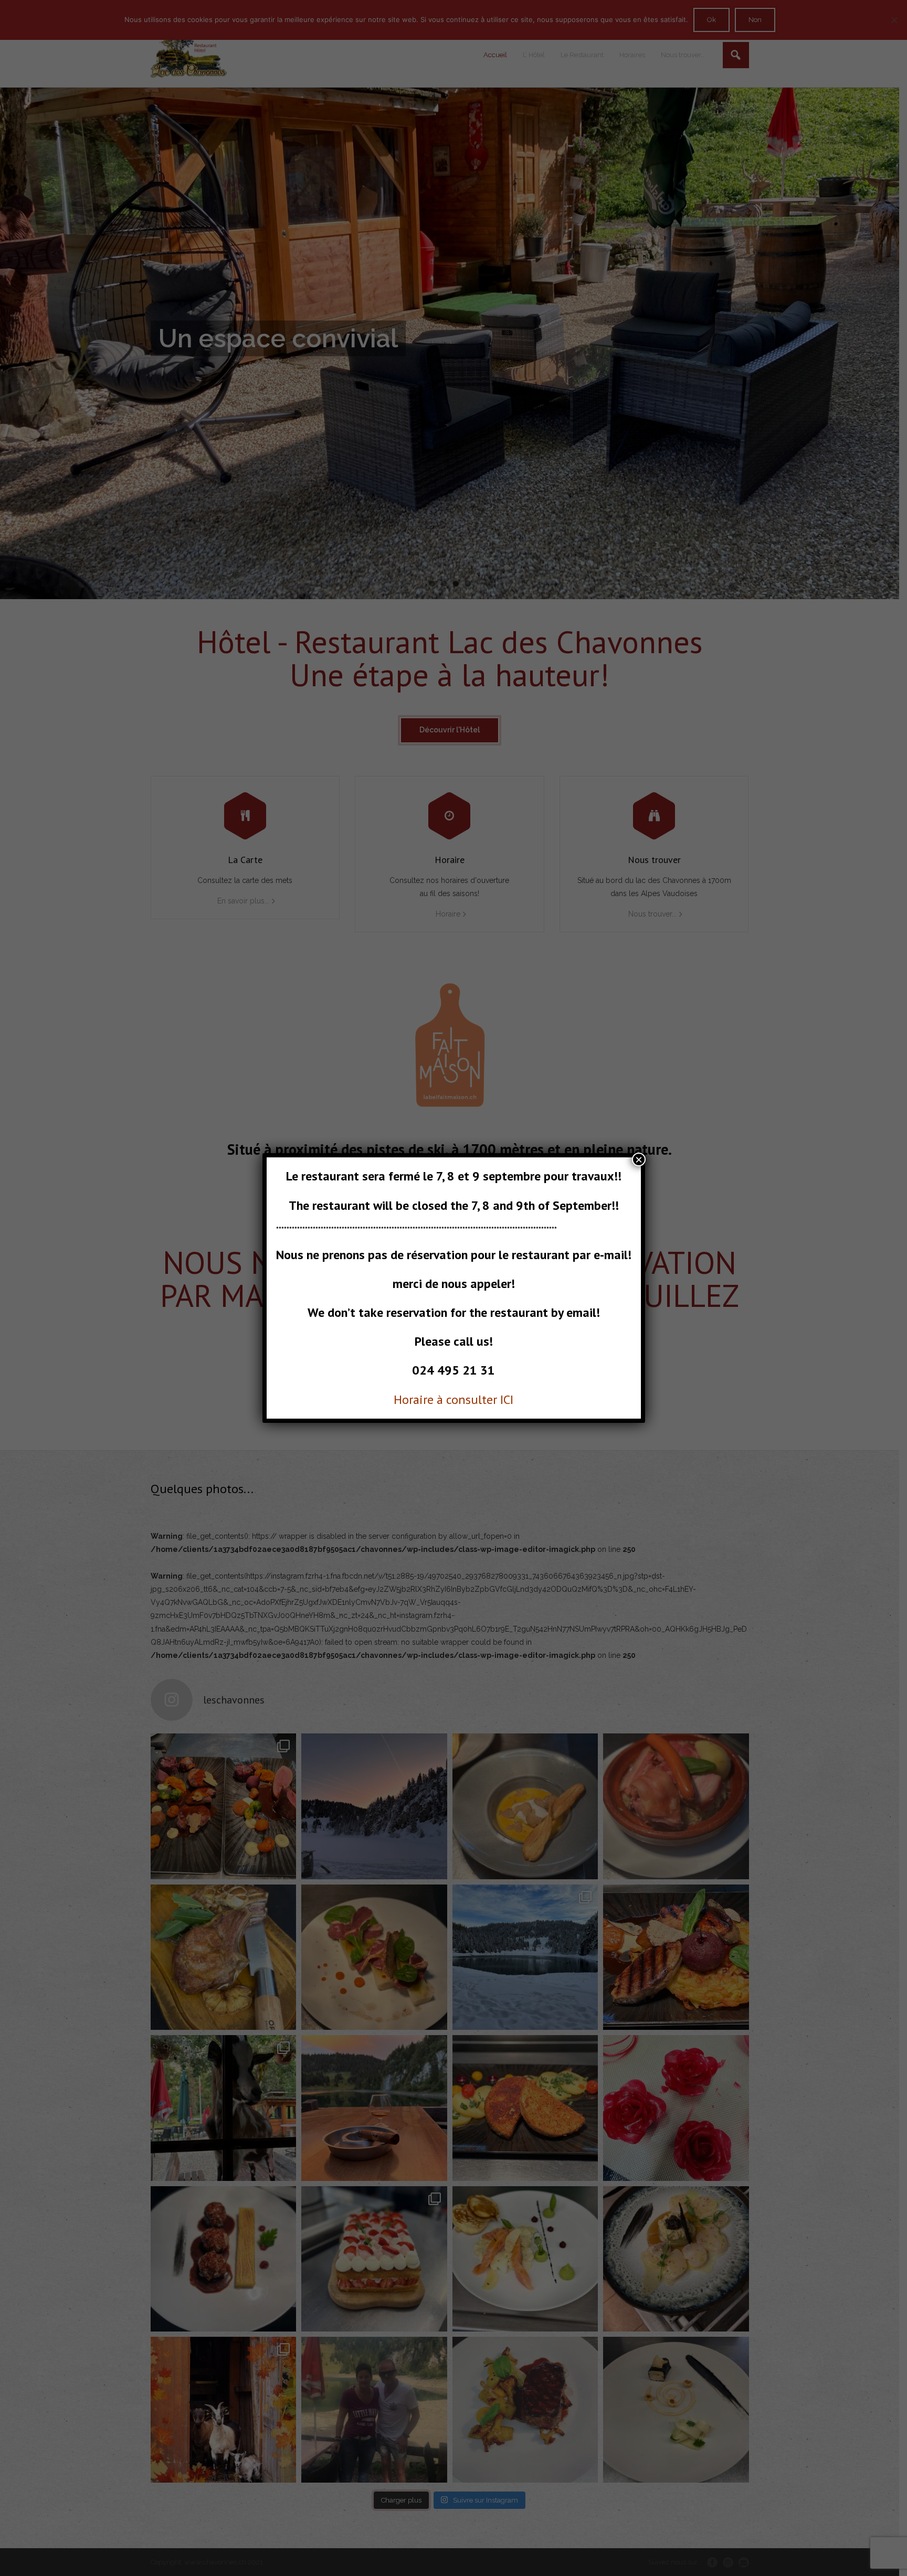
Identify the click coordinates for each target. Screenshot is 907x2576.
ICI (507, 1399)
